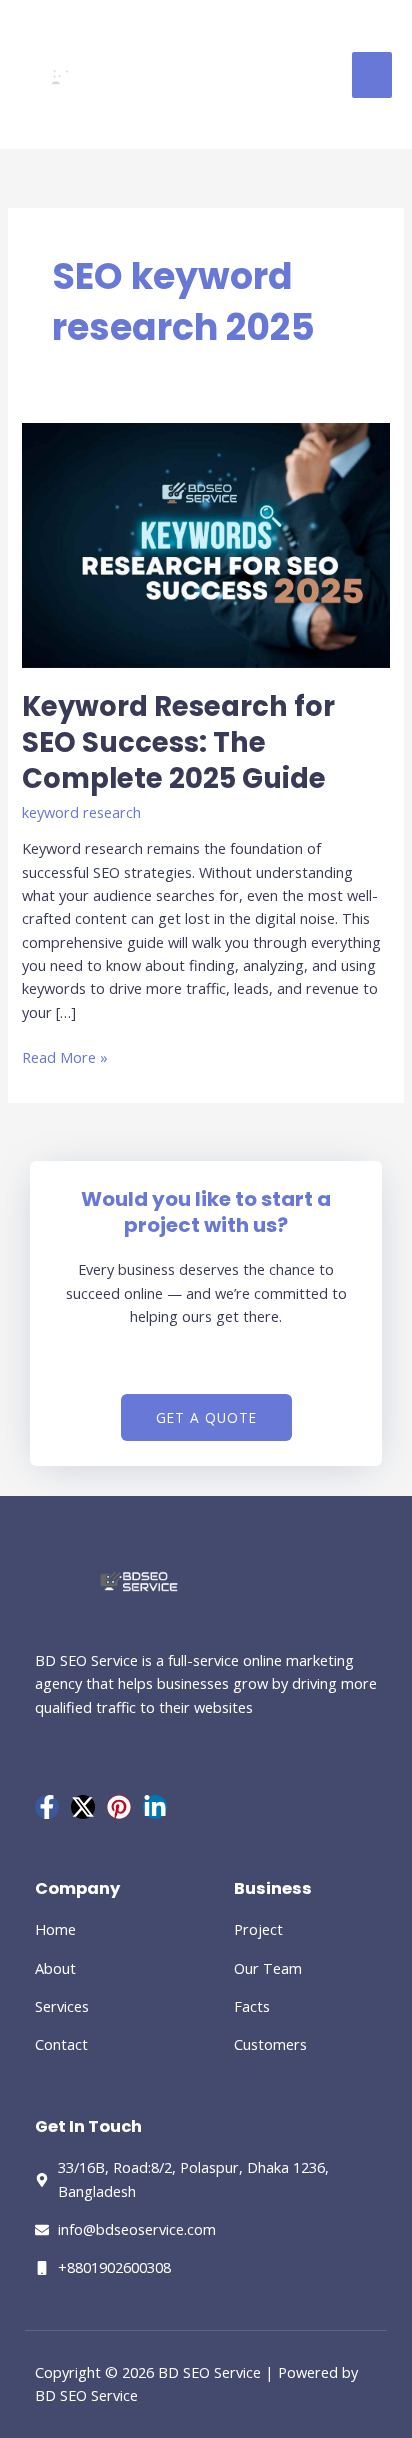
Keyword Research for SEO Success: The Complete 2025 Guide (178, 742)
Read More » (65, 1056)
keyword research (81, 812)
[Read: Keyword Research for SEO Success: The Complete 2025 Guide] (205, 543)
